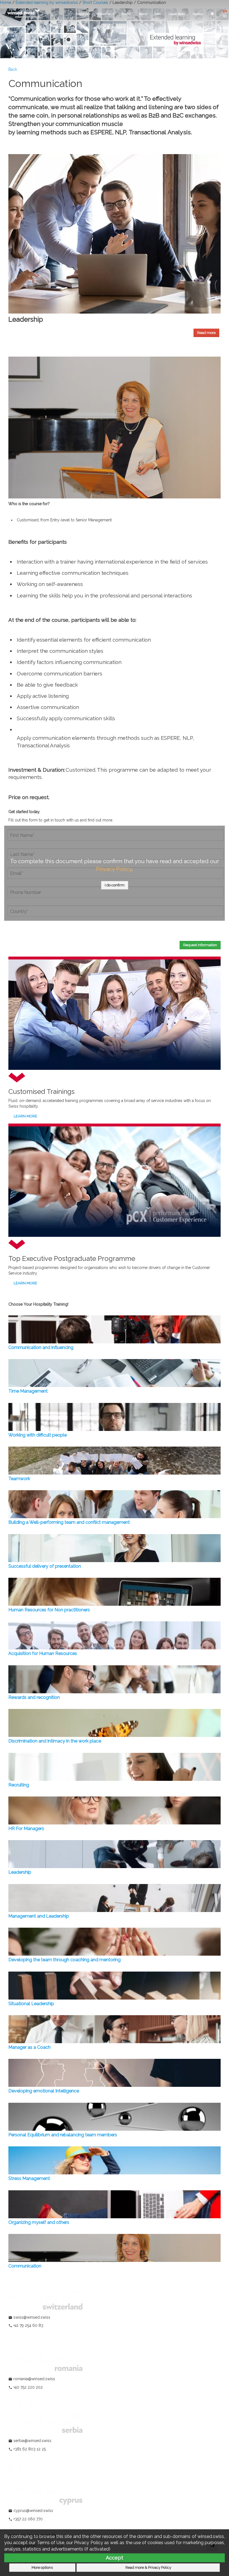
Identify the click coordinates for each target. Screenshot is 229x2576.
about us (82, 14)
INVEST (126, 14)
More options (42, 2567)
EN (225, 11)
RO (225, 16)
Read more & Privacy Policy (148, 2567)
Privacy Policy (114, 869)
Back (13, 69)
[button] (206, 333)
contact (198, 14)
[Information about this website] (212, 14)
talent (143, 14)
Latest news (177, 14)
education (105, 14)
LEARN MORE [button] (25, 1116)
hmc (158, 14)
